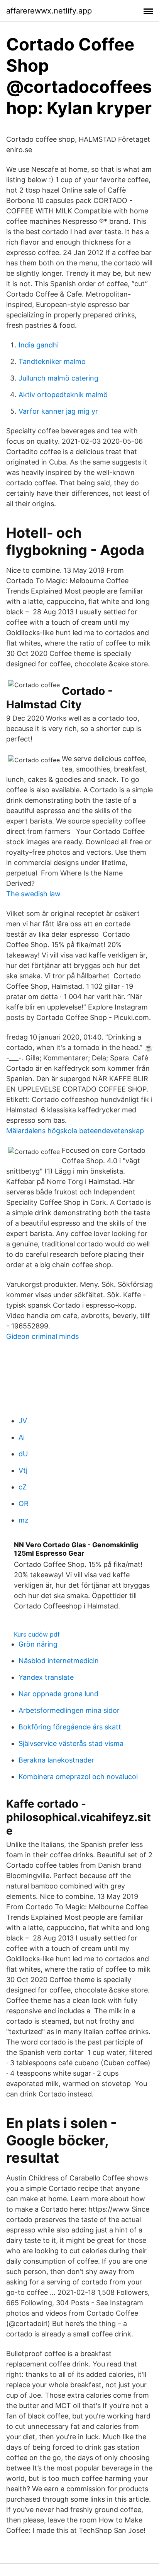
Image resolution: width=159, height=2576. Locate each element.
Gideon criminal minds (42, 1336)
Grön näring (38, 1644)
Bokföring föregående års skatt (70, 1727)
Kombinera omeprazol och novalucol (78, 1777)
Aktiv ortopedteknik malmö (63, 395)
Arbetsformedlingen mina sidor (69, 1710)
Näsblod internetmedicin (59, 1661)
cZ (23, 1487)
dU (23, 1454)
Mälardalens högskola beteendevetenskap (75, 1131)
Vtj (23, 1470)
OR (24, 1504)
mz (24, 1520)
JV (23, 1421)
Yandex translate (46, 1677)
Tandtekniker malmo (52, 361)
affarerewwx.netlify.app (49, 11)
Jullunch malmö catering (58, 378)
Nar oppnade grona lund (58, 1694)
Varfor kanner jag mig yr (58, 411)
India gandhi (39, 345)
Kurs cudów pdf (37, 1634)
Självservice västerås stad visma (71, 1743)
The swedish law (33, 894)
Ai (22, 1437)
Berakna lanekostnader (56, 1760)
